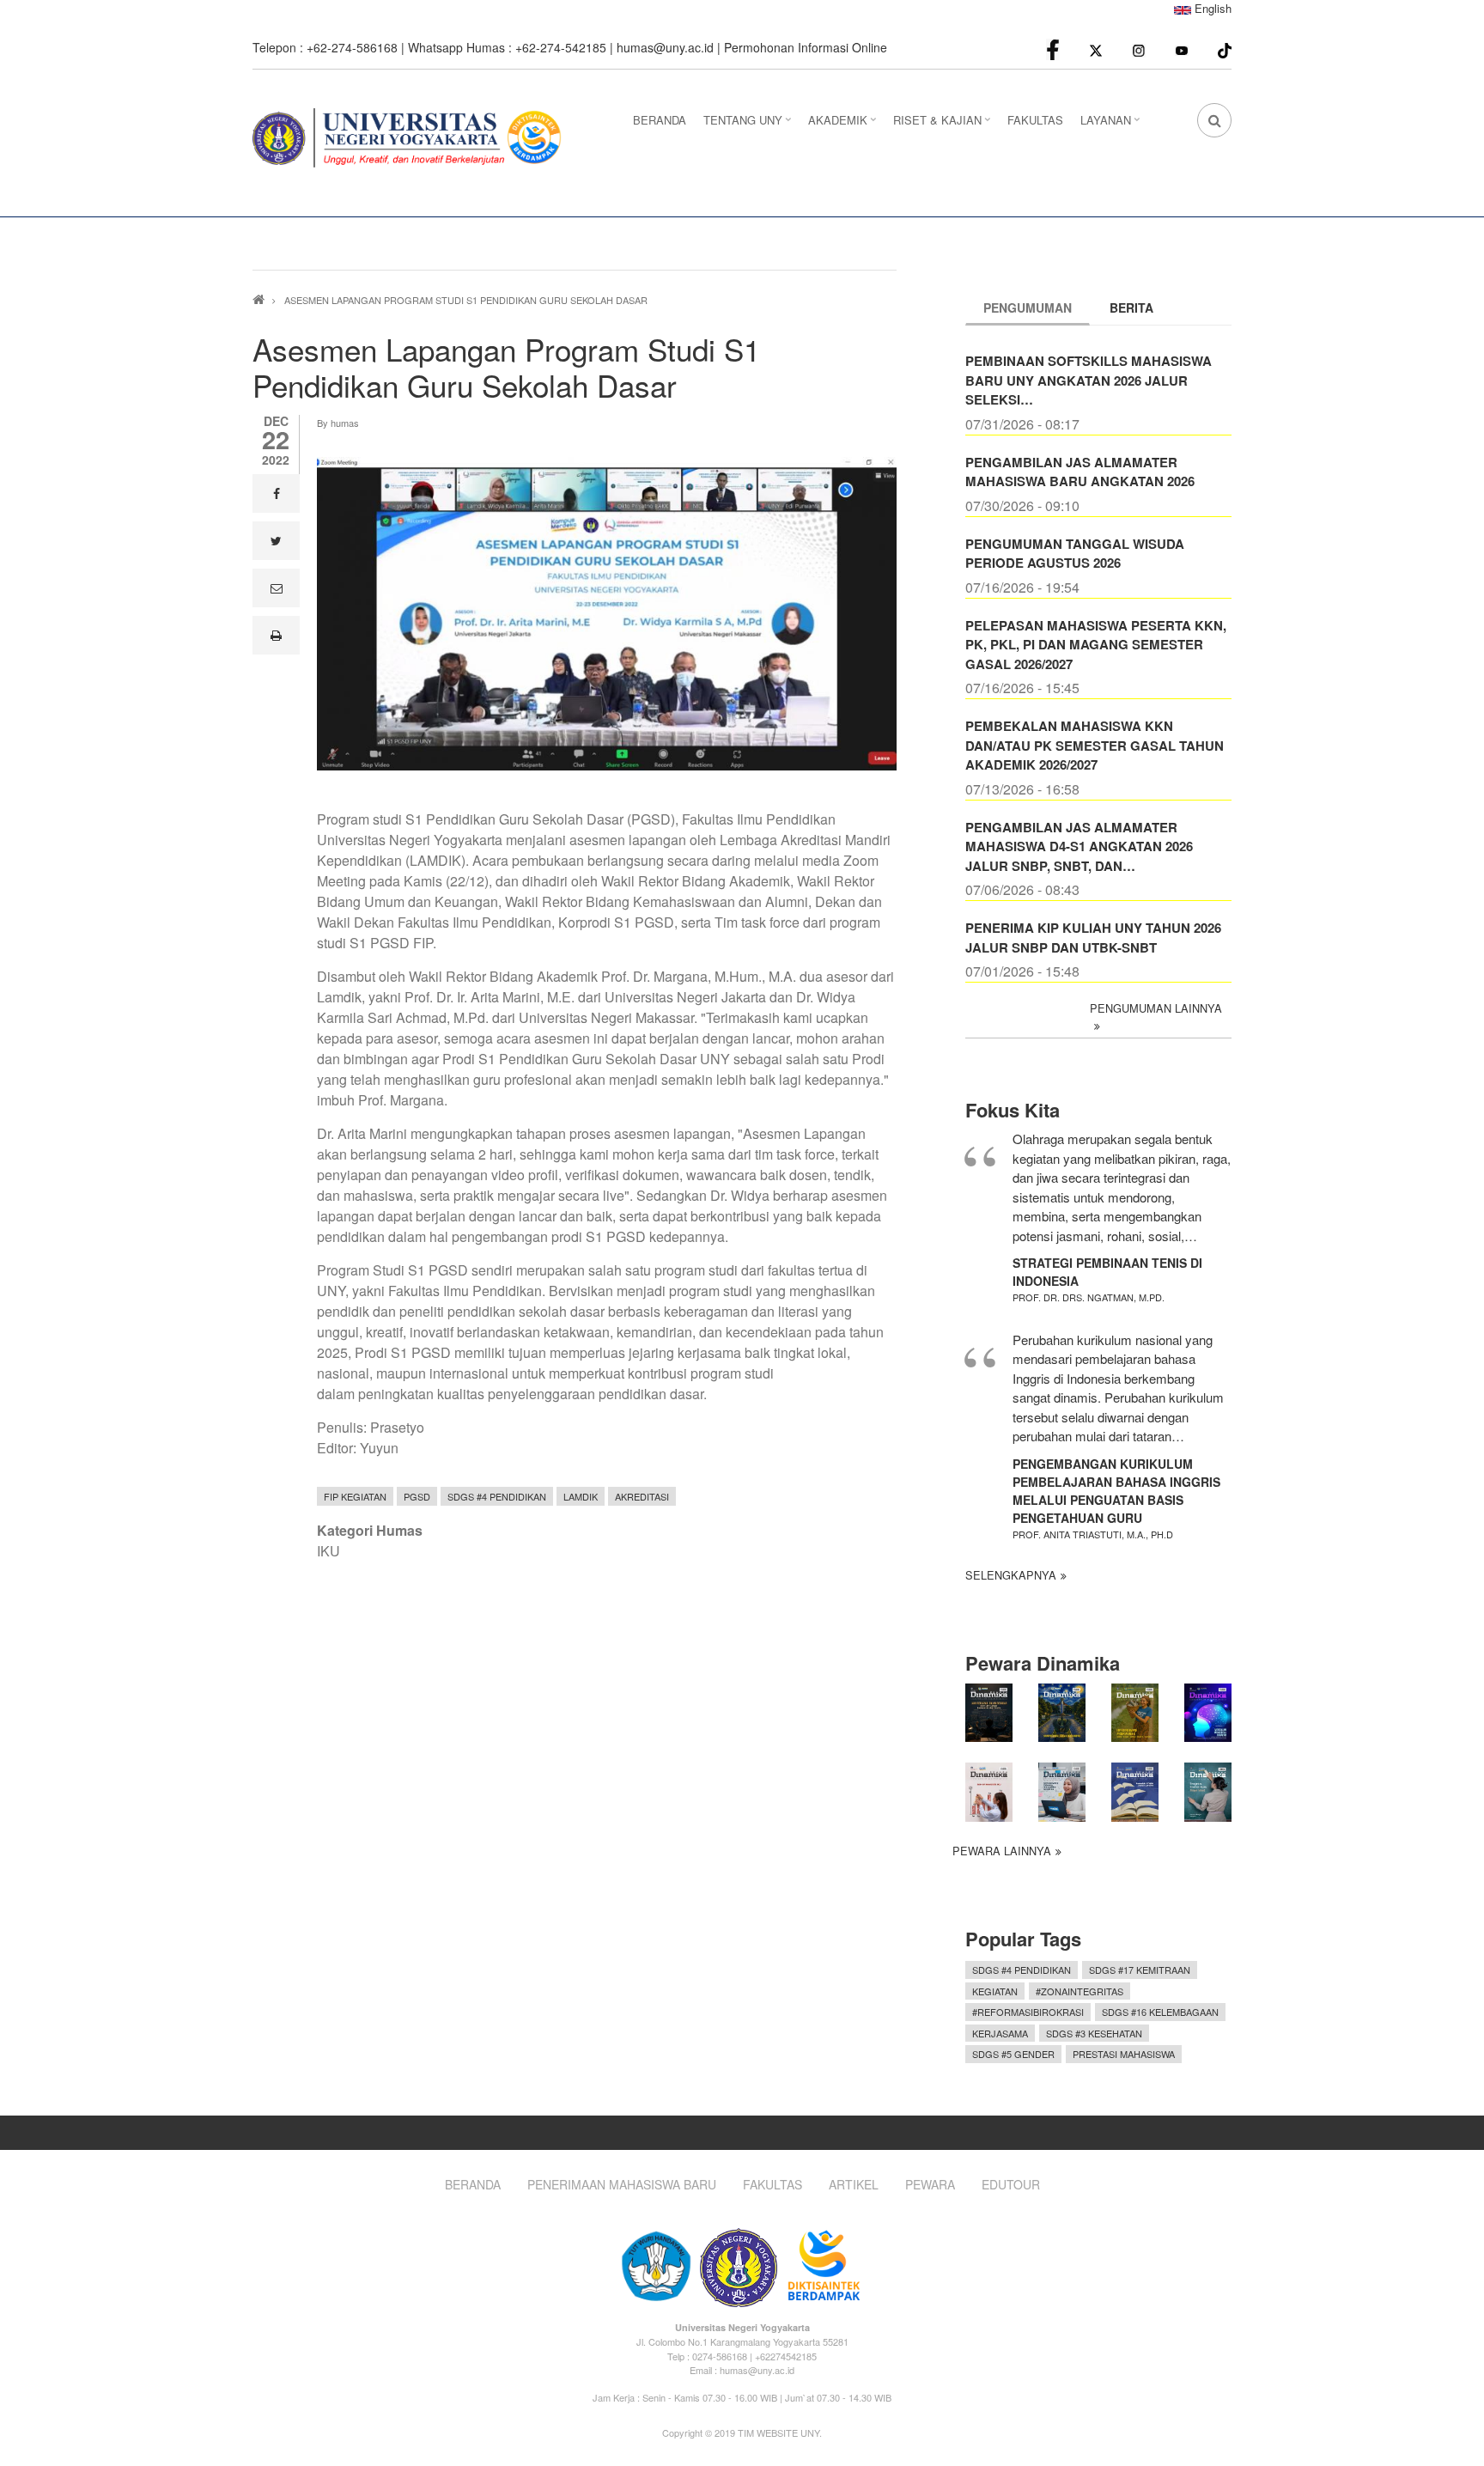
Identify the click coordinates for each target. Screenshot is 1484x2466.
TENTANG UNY (749, 125)
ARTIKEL (854, 2185)
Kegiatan (995, 1991)
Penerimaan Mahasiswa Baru (622, 2185)
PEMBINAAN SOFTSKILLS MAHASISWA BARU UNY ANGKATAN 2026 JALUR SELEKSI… (1089, 380)
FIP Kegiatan (355, 1496)
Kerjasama (1000, 2033)
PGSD (417, 1496)
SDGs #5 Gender (1013, 2054)
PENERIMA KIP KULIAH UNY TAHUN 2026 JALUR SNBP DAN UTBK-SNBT (1093, 938)
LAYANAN (1112, 125)
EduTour (1011, 2185)
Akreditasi (642, 1496)
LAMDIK (581, 1496)
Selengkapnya (1011, 1575)
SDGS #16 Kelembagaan (1160, 2012)
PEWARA (930, 2185)
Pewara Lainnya (1002, 1851)
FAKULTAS (1035, 120)
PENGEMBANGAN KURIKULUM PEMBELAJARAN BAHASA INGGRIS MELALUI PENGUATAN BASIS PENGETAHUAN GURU (1116, 1491)
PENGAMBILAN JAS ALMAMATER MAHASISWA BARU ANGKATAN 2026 (1080, 472)
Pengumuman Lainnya (1156, 1008)
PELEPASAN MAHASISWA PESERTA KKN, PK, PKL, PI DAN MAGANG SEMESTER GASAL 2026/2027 (1096, 645)
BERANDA (660, 120)
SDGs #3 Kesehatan (1094, 2033)
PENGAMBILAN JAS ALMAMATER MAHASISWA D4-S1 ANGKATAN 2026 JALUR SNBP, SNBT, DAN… (1079, 846)
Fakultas (772, 2185)
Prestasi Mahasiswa (1124, 2054)
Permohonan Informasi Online (806, 47)
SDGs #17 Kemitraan (1140, 1970)
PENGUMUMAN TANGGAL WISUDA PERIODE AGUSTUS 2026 (1075, 554)
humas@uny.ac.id (665, 47)
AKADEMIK (844, 125)
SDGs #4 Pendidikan (497, 1496)
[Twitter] (1096, 49)
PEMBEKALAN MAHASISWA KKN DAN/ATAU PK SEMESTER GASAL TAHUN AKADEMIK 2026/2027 (1095, 745)
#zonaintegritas (1080, 1991)
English (1211, 8)
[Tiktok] (1225, 49)
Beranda (473, 2185)
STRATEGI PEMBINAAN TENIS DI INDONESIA (1107, 1272)
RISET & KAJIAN (944, 125)
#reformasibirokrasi (1028, 2012)
